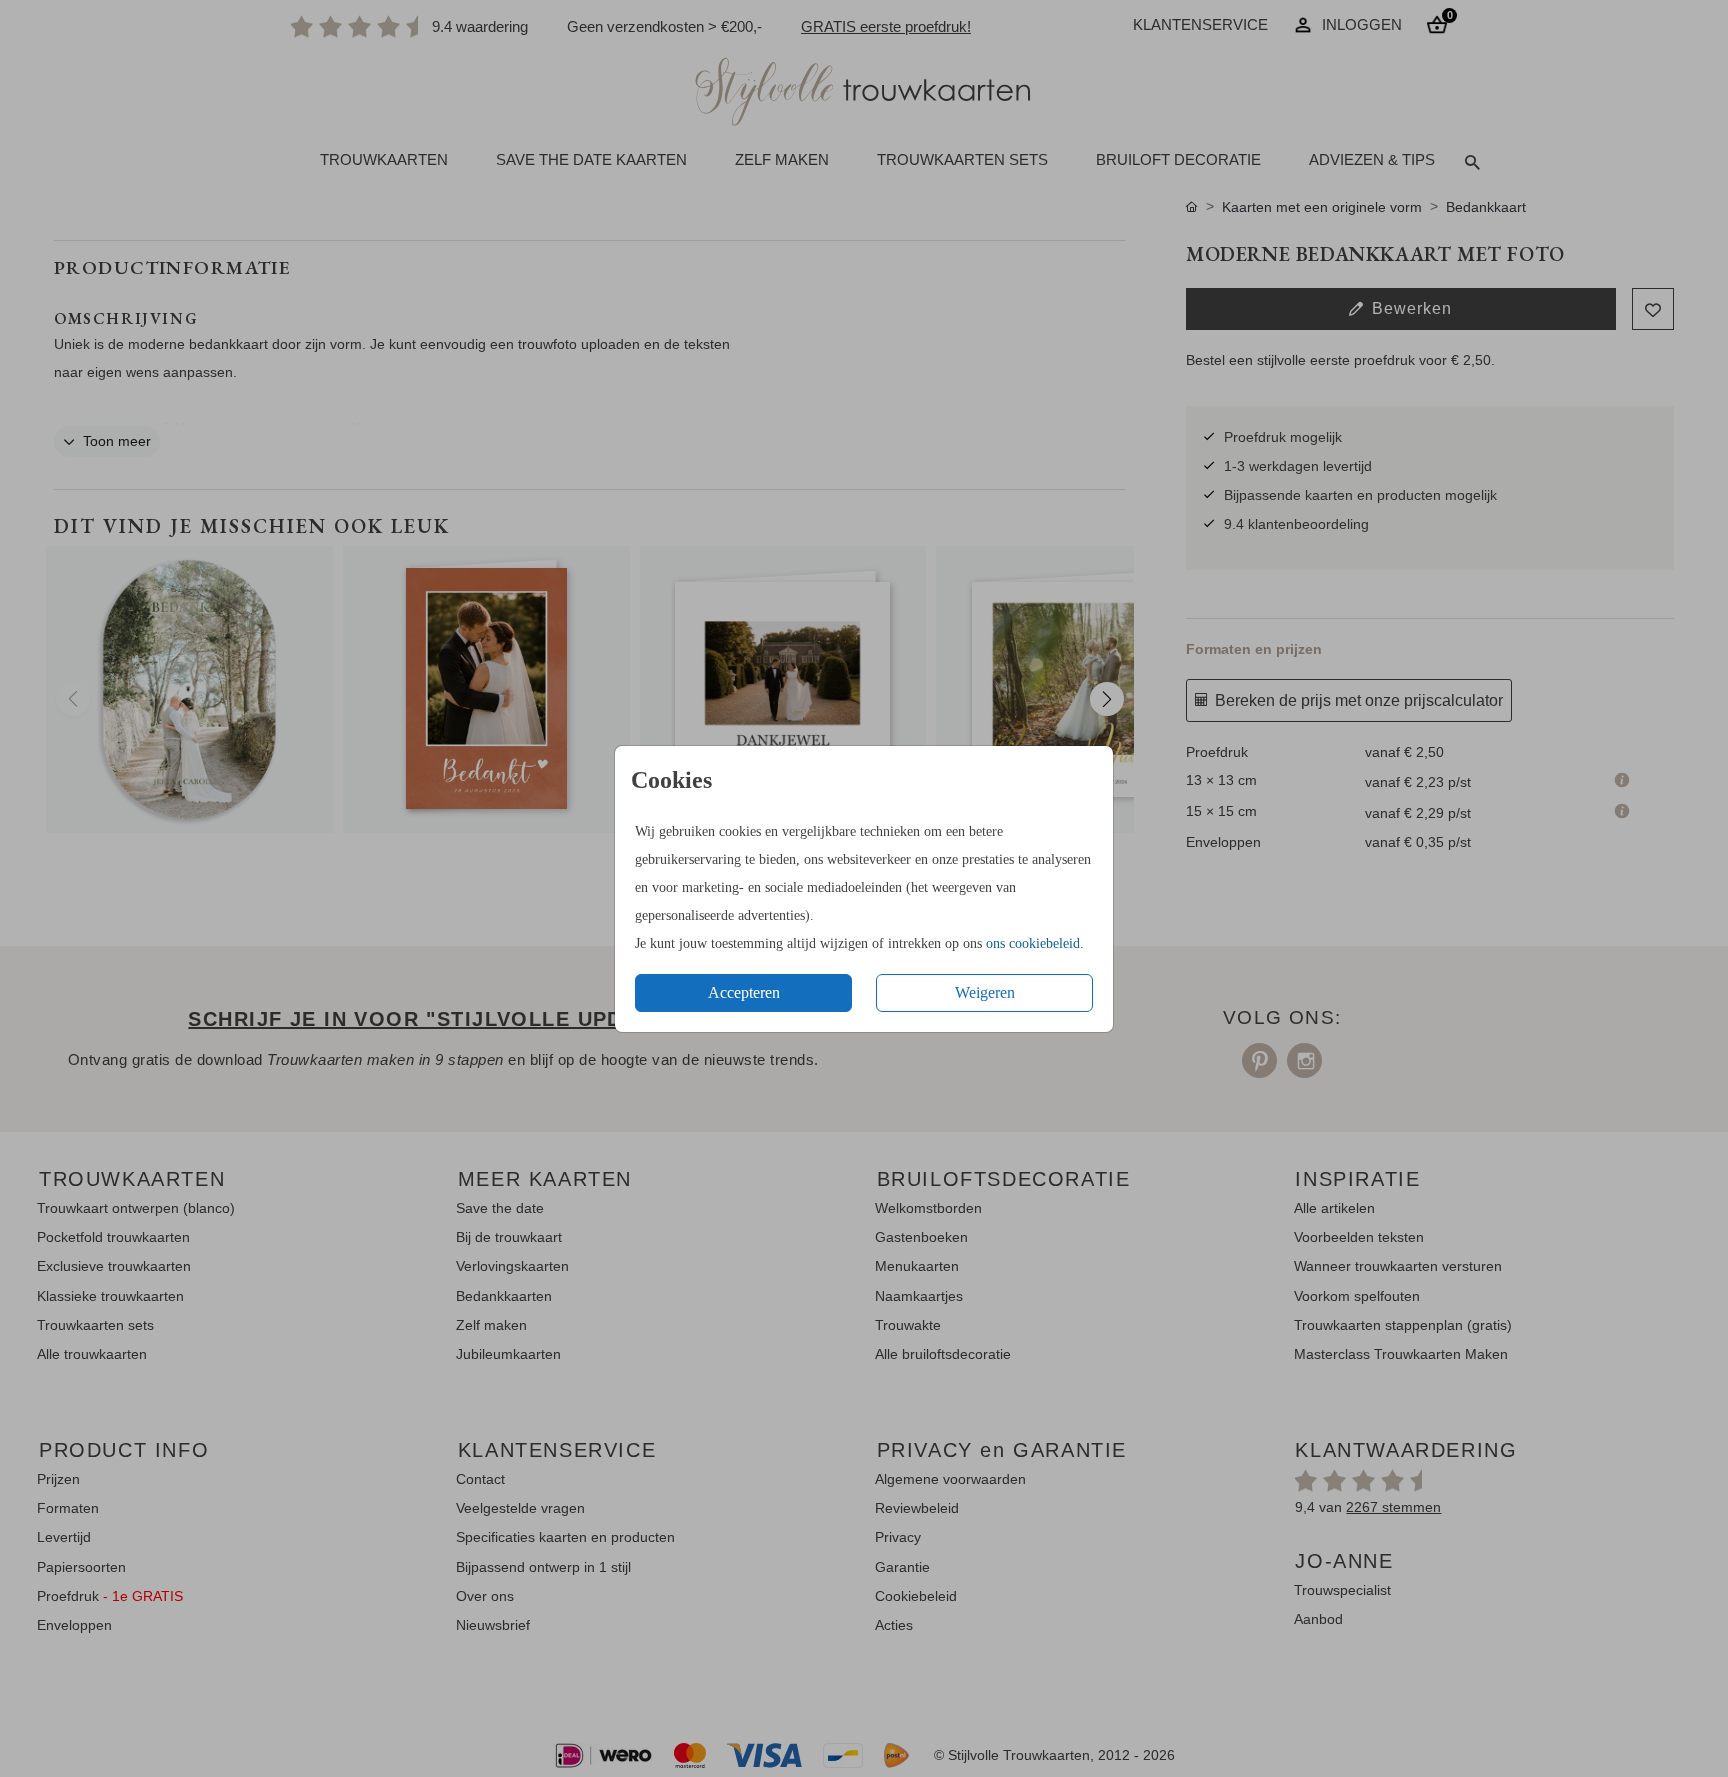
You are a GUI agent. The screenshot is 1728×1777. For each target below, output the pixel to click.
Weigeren (985, 992)
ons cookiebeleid (1033, 943)
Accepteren (744, 992)
